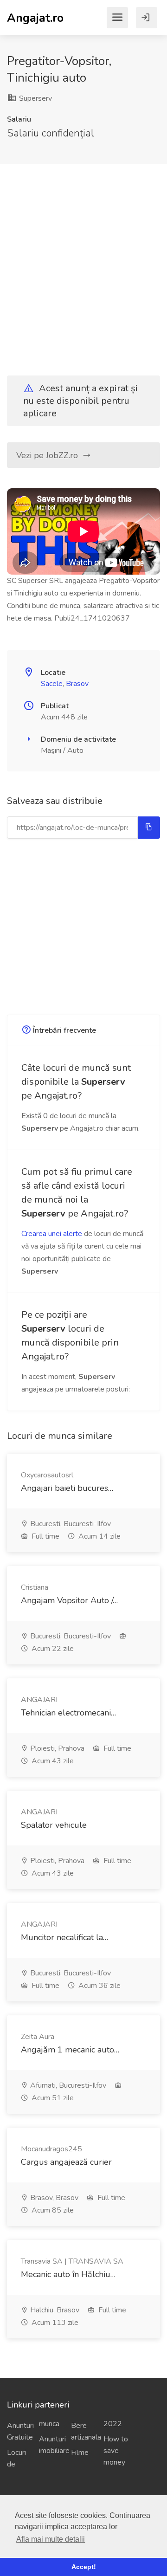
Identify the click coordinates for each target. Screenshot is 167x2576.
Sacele (52, 684)
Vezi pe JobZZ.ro (48, 455)
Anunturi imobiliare (51, 2445)
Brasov (77, 684)
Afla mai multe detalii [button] (51, 2539)
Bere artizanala (83, 2431)
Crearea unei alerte (52, 1234)
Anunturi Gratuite (19, 2431)
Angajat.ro (35, 17)
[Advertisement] (83, 262)
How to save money (116, 2451)
